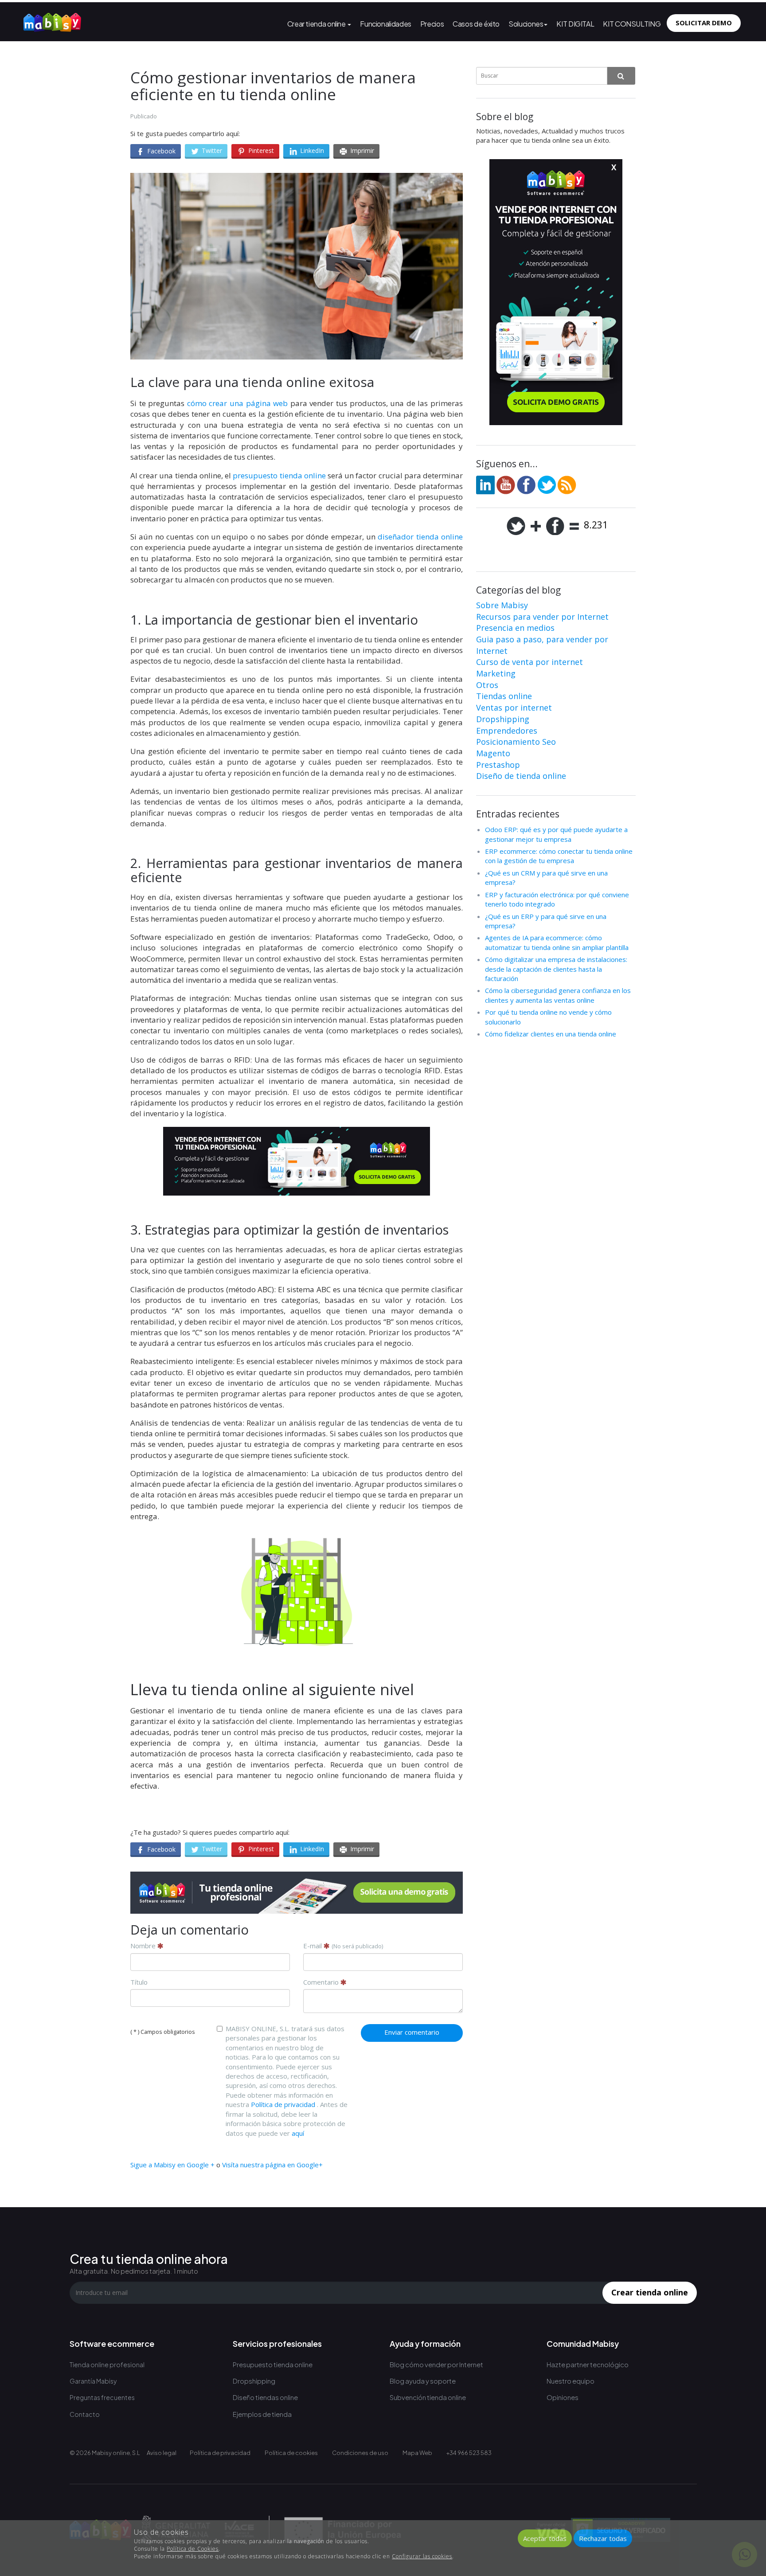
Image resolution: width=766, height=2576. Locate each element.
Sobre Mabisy (502, 605)
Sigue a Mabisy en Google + (172, 2165)
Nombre (144, 1946)
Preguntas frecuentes (102, 2397)
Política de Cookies (193, 2549)
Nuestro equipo (571, 2381)
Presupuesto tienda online (273, 2364)
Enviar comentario (412, 2032)
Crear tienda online (317, 24)
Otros (487, 685)
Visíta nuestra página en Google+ (272, 2165)
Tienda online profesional (107, 2365)
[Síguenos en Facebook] (526, 484)
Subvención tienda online (428, 2397)
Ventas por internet (514, 708)
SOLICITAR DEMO (704, 23)
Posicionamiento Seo (516, 742)
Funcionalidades (385, 24)
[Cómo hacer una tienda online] (52, 20)
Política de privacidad (283, 2104)
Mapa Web (417, 2453)
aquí (298, 2133)
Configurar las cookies (422, 2556)
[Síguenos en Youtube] (506, 484)
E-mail (343, 1946)
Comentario (322, 1982)
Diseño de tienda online (521, 776)
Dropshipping (503, 719)
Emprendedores (507, 731)
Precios (432, 24)
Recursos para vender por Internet (542, 617)
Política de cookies (291, 2453)
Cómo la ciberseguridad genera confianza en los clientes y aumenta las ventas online (558, 995)
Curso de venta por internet (530, 662)
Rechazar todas (603, 2538)
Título (139, 1982)
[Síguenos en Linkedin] (485, 484)
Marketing (496, 673)
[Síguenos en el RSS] (567, 484)
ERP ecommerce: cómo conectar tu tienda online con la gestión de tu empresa (559, 856)
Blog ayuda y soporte (423, 2381)
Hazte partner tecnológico (588, 2364)
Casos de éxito (476, 24)
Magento (493, 753)
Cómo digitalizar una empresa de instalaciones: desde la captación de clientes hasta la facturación (556, 969)
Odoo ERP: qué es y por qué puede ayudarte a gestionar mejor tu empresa (556, 834)
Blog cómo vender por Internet (436, 2364)
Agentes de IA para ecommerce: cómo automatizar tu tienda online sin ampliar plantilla (557, 942)
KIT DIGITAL (575, 24)
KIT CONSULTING (632, 24)
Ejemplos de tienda (262, 2414)
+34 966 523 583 (469, 2453)
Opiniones (563, 2397)
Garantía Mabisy (93, 2381)
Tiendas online (504, 696)
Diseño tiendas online (265, 2397)
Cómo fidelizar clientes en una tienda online (551, 1034)
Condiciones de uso (360, 2453)
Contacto (85, 2414)
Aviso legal (162, 2453)
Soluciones (526, 24)
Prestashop (498, 765)
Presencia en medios (515, 628)
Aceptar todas (545, 2538)
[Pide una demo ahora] (297, 1893)
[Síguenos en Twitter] (547, 484)
